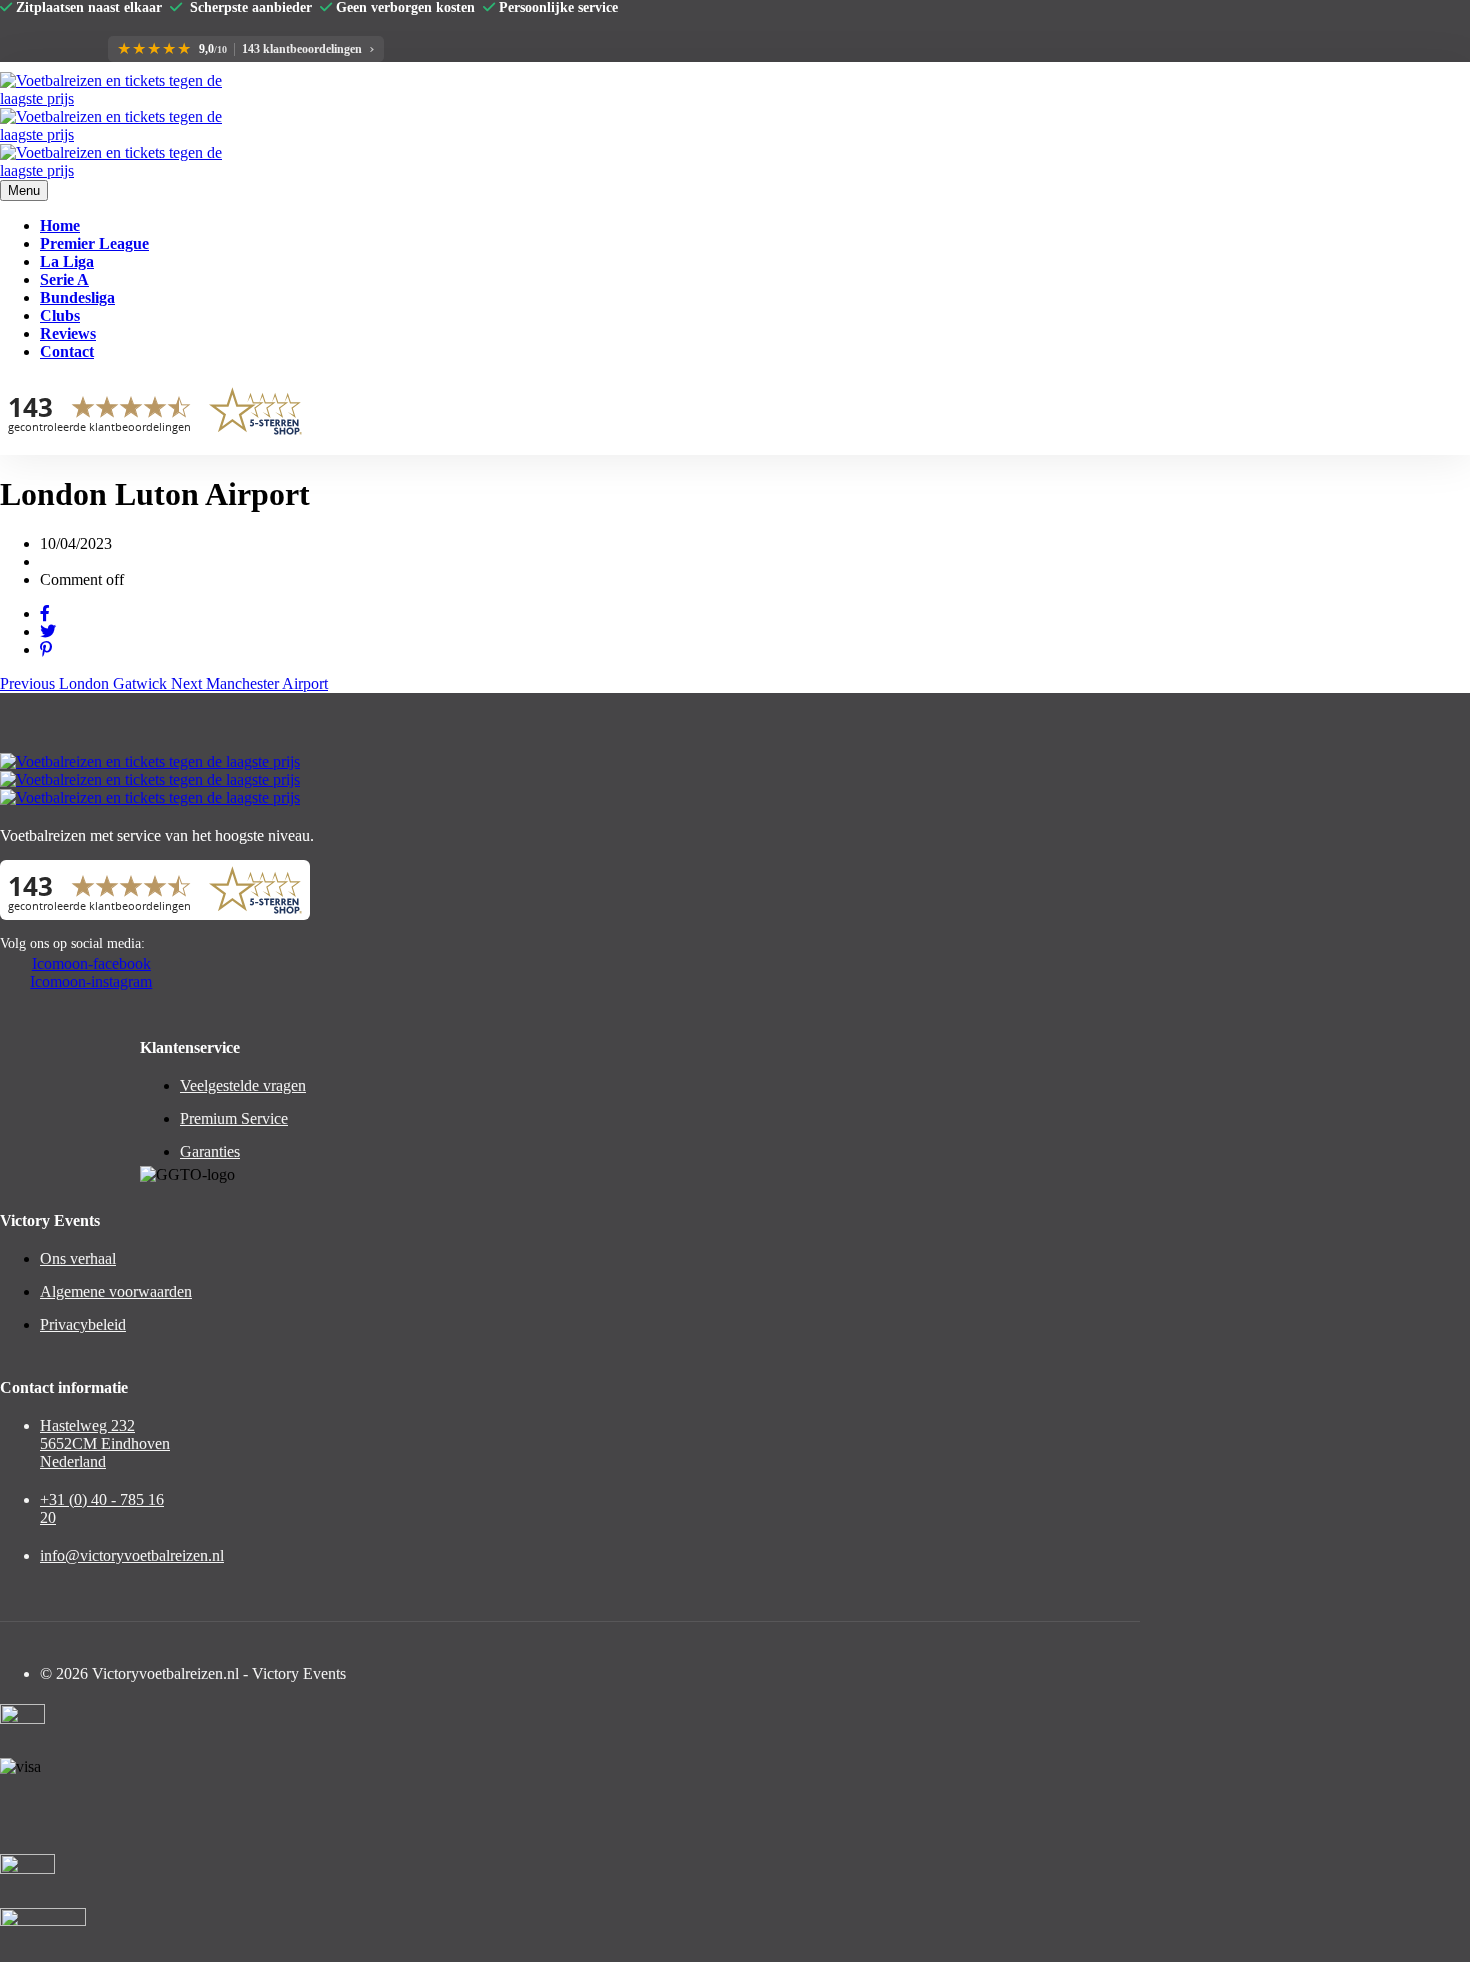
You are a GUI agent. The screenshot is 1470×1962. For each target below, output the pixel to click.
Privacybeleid (83, 1324)
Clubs (60, 315)
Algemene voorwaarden (116, 1291)
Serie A (64, 279)
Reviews (68, 333)
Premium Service (234, 1118)
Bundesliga (77, 297)
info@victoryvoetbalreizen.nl (132, 1555)
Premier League (94, 243)
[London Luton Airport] (45, 613)
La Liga (67, 261)
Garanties (210, 1151)
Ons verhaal (78, 1258)
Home (60, 225)
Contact (67, 351)
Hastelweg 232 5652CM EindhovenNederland (105, 1443)
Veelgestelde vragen (243, 1085)
